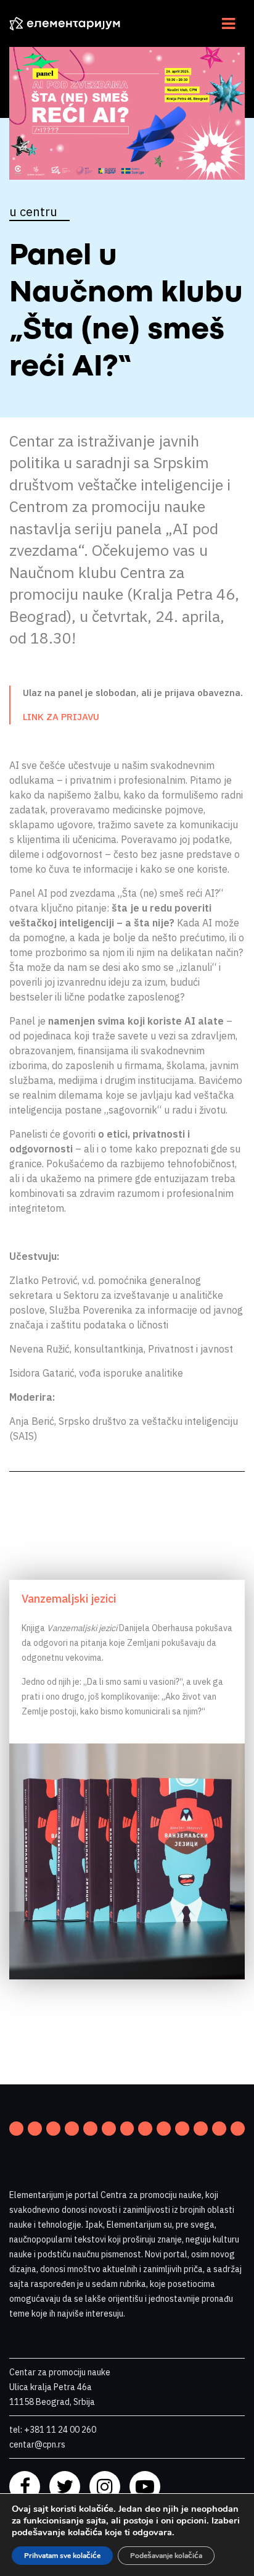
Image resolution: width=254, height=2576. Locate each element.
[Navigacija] (228, 23)
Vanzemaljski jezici (69, 1599)
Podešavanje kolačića (166, 2556)
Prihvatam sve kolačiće (62, 2556)
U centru (33, 212)
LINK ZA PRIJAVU (61, 717)
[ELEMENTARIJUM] (74, 23)
